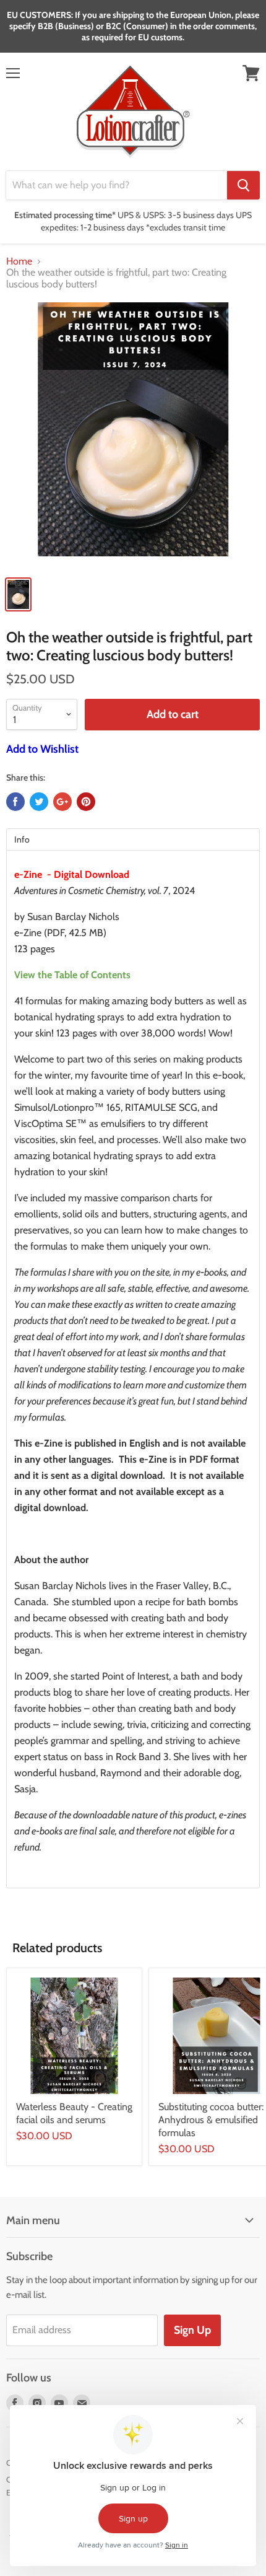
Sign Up (192, 2330)
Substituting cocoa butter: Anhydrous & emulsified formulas (211, 2120)
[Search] (243, 185)
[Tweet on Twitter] (39, 802)
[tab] (133, 839)
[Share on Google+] (62, 802)
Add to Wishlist (42, 749)
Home (19, 261)
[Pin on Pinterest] (86, 802)
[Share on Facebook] (15, 802)
